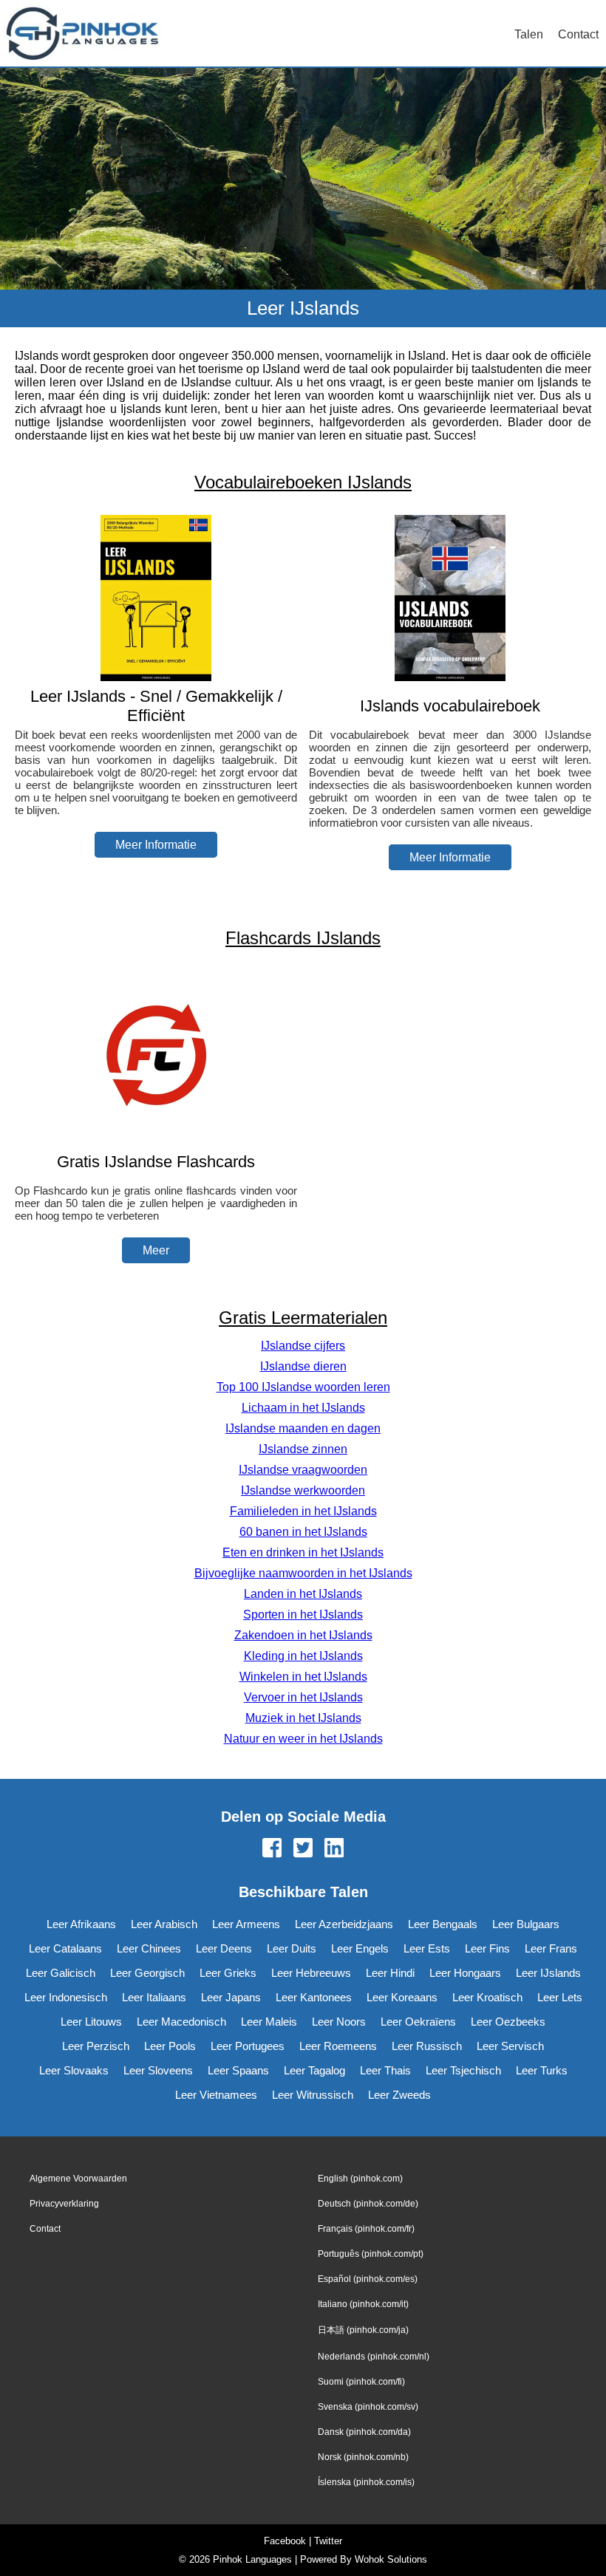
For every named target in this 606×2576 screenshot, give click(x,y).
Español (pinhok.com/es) (368, 2279)
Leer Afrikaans (81, 1924)
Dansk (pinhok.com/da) (364, 2432)
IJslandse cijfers (303, 1346)
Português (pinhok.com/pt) (371, 2254)
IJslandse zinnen (303, 1449)
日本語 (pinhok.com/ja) (363, 2330)
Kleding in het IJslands (303, 1656)
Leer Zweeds (399, 2095)
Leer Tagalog (314, 2070)
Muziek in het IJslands (303, 1718)
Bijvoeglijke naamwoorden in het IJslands (303, 1573)
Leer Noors (339, 2022)
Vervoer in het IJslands (303, 1697)
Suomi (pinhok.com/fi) (361, 2382)
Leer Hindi (390, 1973)
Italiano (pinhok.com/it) (363, 2304)
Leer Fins (487, 1948)
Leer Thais (385, 2070)
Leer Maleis (269, 2022)
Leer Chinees (149, 1948)
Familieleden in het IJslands (303, 1511)
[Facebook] (272, 1849)
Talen (529, 34)
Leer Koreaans (402, 1997)
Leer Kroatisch (487, 1997)
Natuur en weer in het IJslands (303, 1739)
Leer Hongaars (465, 1973)
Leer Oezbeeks (508, 2022)
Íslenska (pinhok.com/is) (366, 2482)
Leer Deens (224, 1948)
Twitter (328, 2541)
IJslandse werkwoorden (303, 1490)
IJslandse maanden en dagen (303, 1428)
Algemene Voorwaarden (78, 2179)
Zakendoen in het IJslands (303, 1635)
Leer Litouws (91, 2022)
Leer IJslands (548, 1973)
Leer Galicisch (61, 1973)
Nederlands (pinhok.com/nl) (374, 2357)
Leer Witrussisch (313, 2095)
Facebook (285, 2541)
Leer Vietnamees (216, 2095)
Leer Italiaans (154, 1997)
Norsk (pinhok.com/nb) (363, 2457)
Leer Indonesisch (66, 1997)
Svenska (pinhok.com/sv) (368, 2407)
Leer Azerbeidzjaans (344, 1924)
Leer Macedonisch (181, 2022)
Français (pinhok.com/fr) (366, 2229)
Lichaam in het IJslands (303, 1408)
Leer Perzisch (96, 2046)
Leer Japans (231, 1997)
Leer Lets (560, 1997)
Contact (578, 34)
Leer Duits (292, 1948)
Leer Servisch (510, 2046)
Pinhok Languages (252, 2559)
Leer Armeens (246, 1924)
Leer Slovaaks (74, 2070)
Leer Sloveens (158, 2070)
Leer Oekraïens (418, 2022)
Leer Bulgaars (526, 1924)
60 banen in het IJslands (303, 1532)
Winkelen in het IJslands (303, 1677)
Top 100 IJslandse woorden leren (303, 1387)
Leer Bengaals (443, 1924)
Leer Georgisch (147, 1973)
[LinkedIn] (334, 1849)
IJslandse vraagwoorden (303, 1470)
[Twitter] (303, 1849)
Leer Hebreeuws (311, 1973)
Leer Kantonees (314, 1997)
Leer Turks (542, 2070)
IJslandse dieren (303, 1366)
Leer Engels (360, 1948)
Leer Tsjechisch (463, 2070)
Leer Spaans (238, 2070)
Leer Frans (551, 1948)
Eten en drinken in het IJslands (303, 1552)
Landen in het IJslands (303, 1594)
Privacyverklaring (64, 2204)
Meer (156, 1250)
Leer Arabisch (164, 1924)
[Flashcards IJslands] (156, 1133)
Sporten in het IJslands (303, 1615)
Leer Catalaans (65, 1948)
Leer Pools (170, 2046)
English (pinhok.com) (360, 2179)
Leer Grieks (228, 1973)
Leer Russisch (427, 2046)
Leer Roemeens (338, 2046)
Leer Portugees (248, 2046)
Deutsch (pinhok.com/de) (368, 2204)
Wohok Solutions (391, 2559)
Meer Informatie (156, 845)
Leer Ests (427, 1948)
